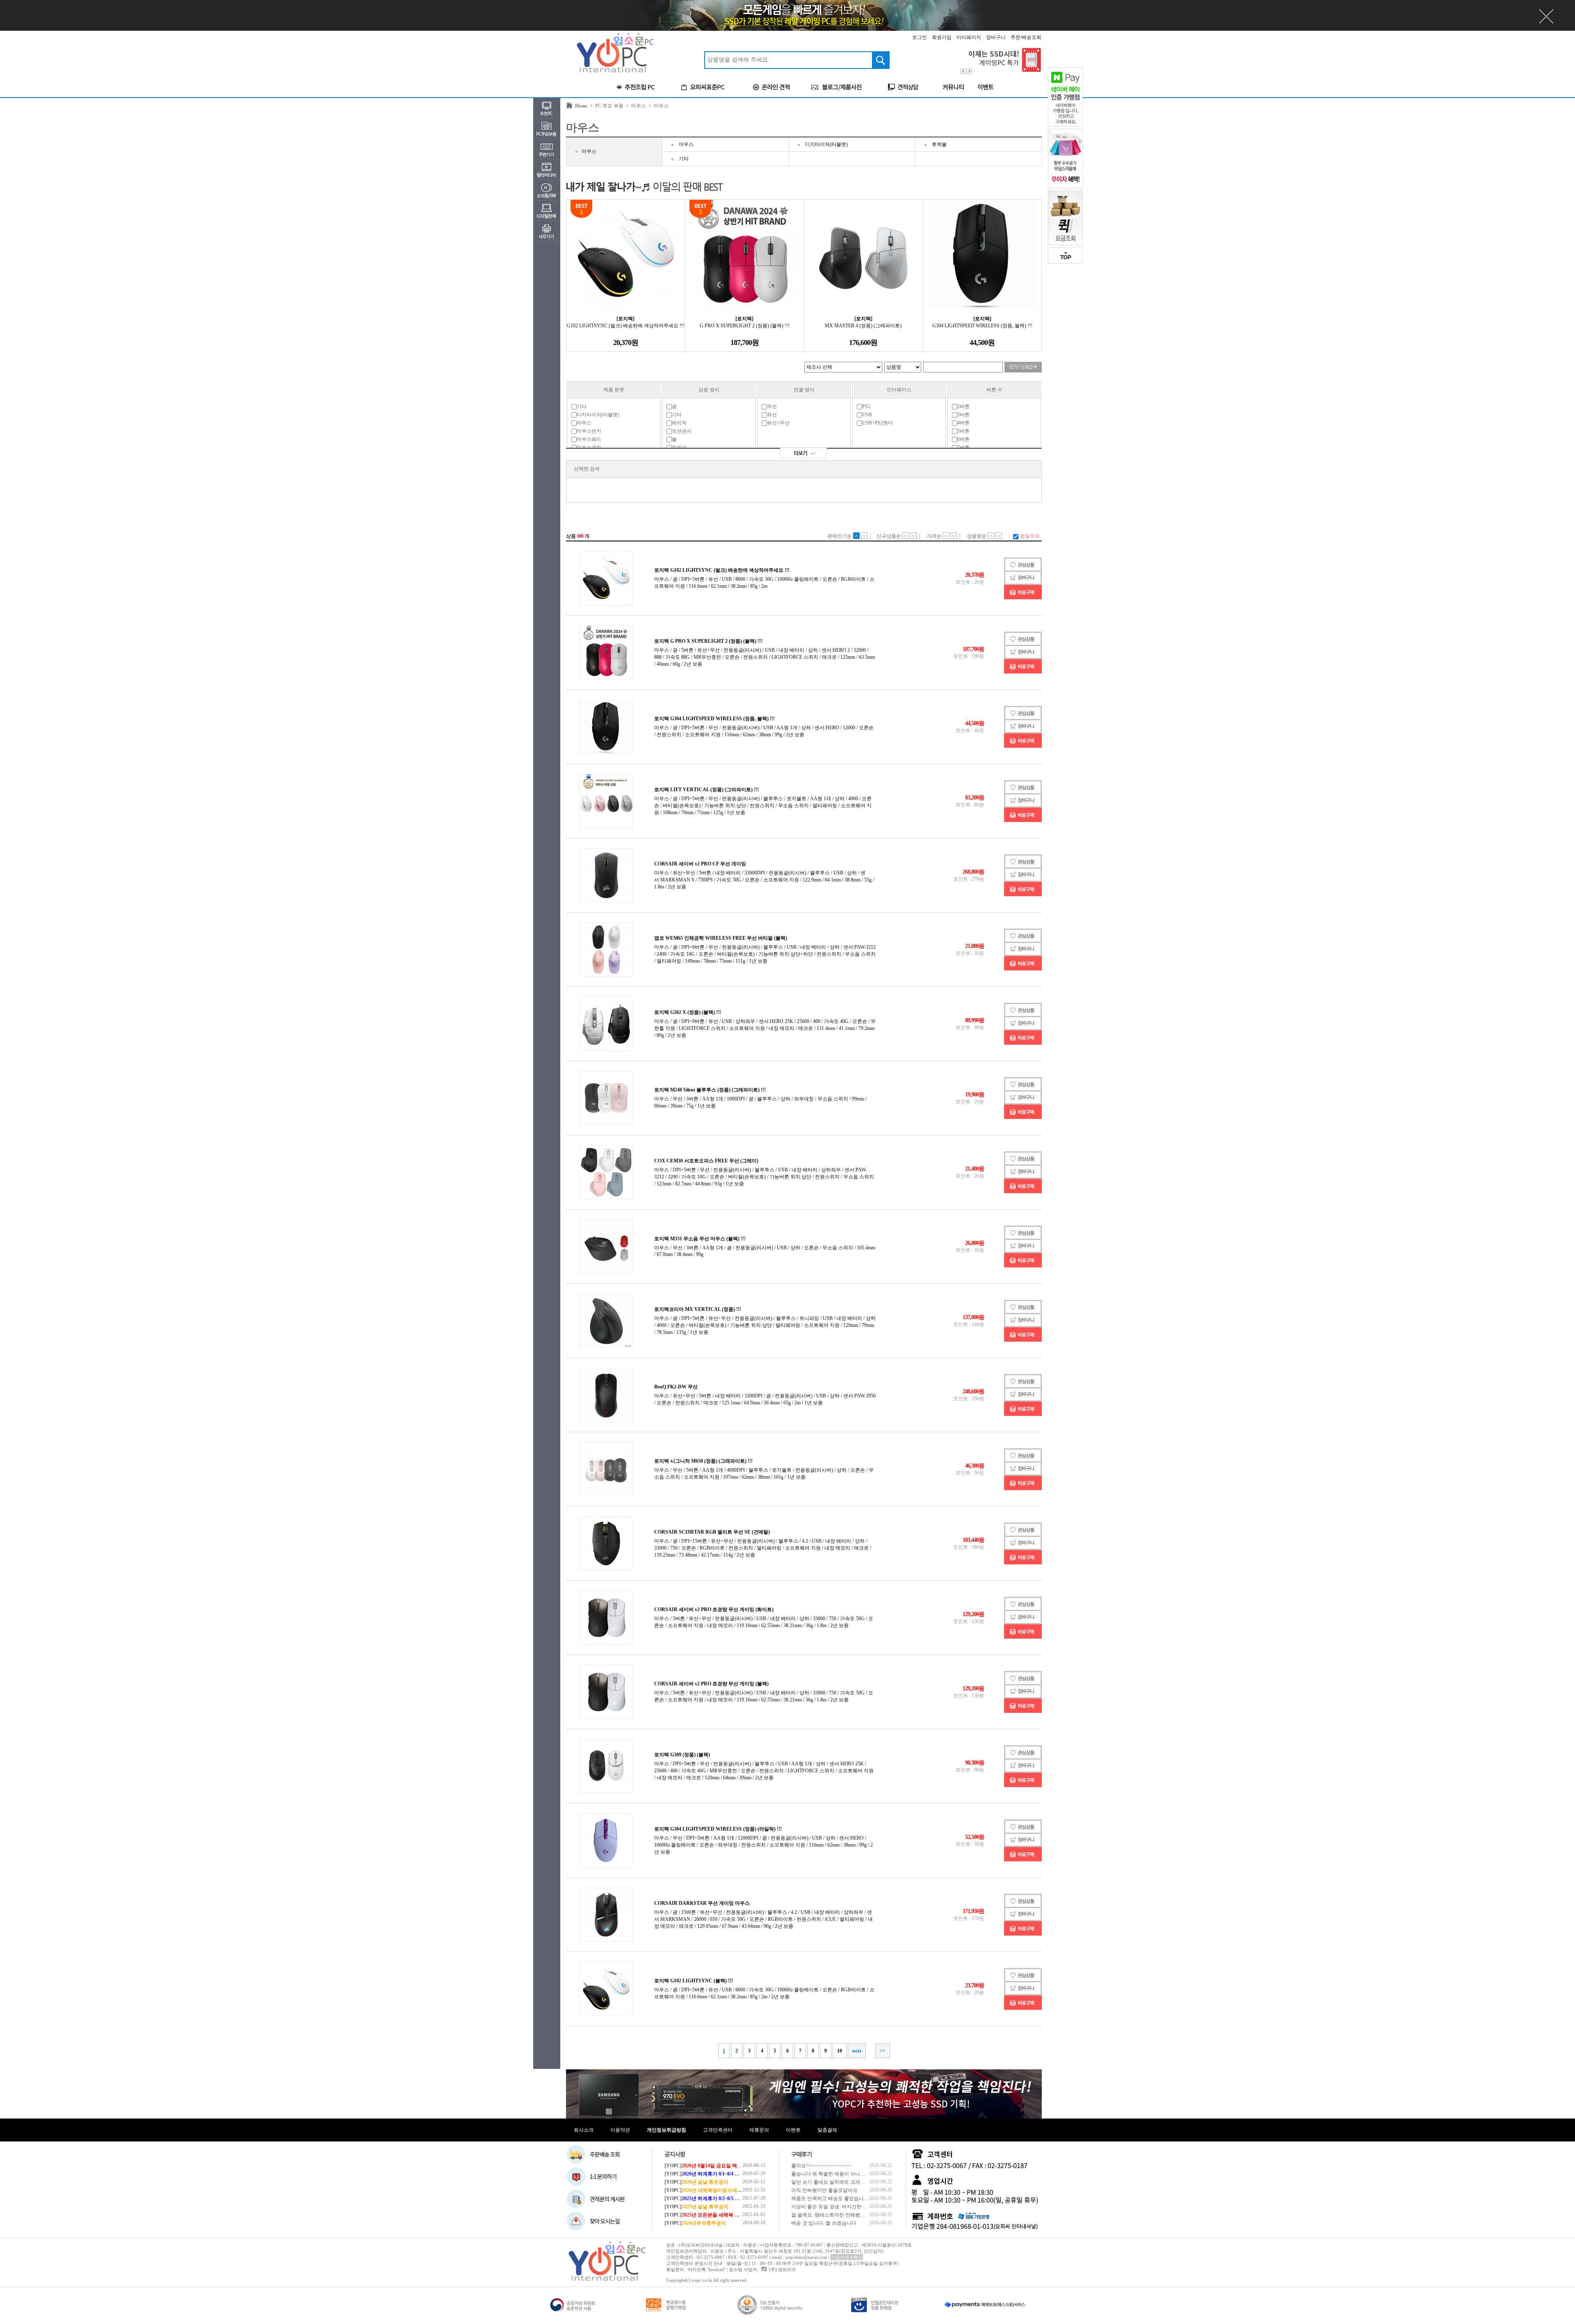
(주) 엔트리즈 (783, 2269)
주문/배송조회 (1026, 37)
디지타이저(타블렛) (826, 144)
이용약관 (620, 2130)
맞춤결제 (827, 2130)
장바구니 (996, 37)
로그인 (920, 37)
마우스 (589, 151)
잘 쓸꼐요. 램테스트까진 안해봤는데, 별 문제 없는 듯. (849, 2215)
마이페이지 (969, 37)
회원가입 (942, 37)
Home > (583, 106)
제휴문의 (759, 2130)
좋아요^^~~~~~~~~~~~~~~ (821, 2166)
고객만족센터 (718, 2130)
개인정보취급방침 (667, 2130)
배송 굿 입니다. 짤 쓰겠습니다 (824, 2223)
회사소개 (584, 2130)
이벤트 (793, 2130)
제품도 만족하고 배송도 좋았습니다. (831, 2198)
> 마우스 (635, 106)
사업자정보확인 (847, 2257)
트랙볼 (939, 144)
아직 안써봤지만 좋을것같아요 (824, 2190)
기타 (684, 159)
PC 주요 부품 (608, 106)
